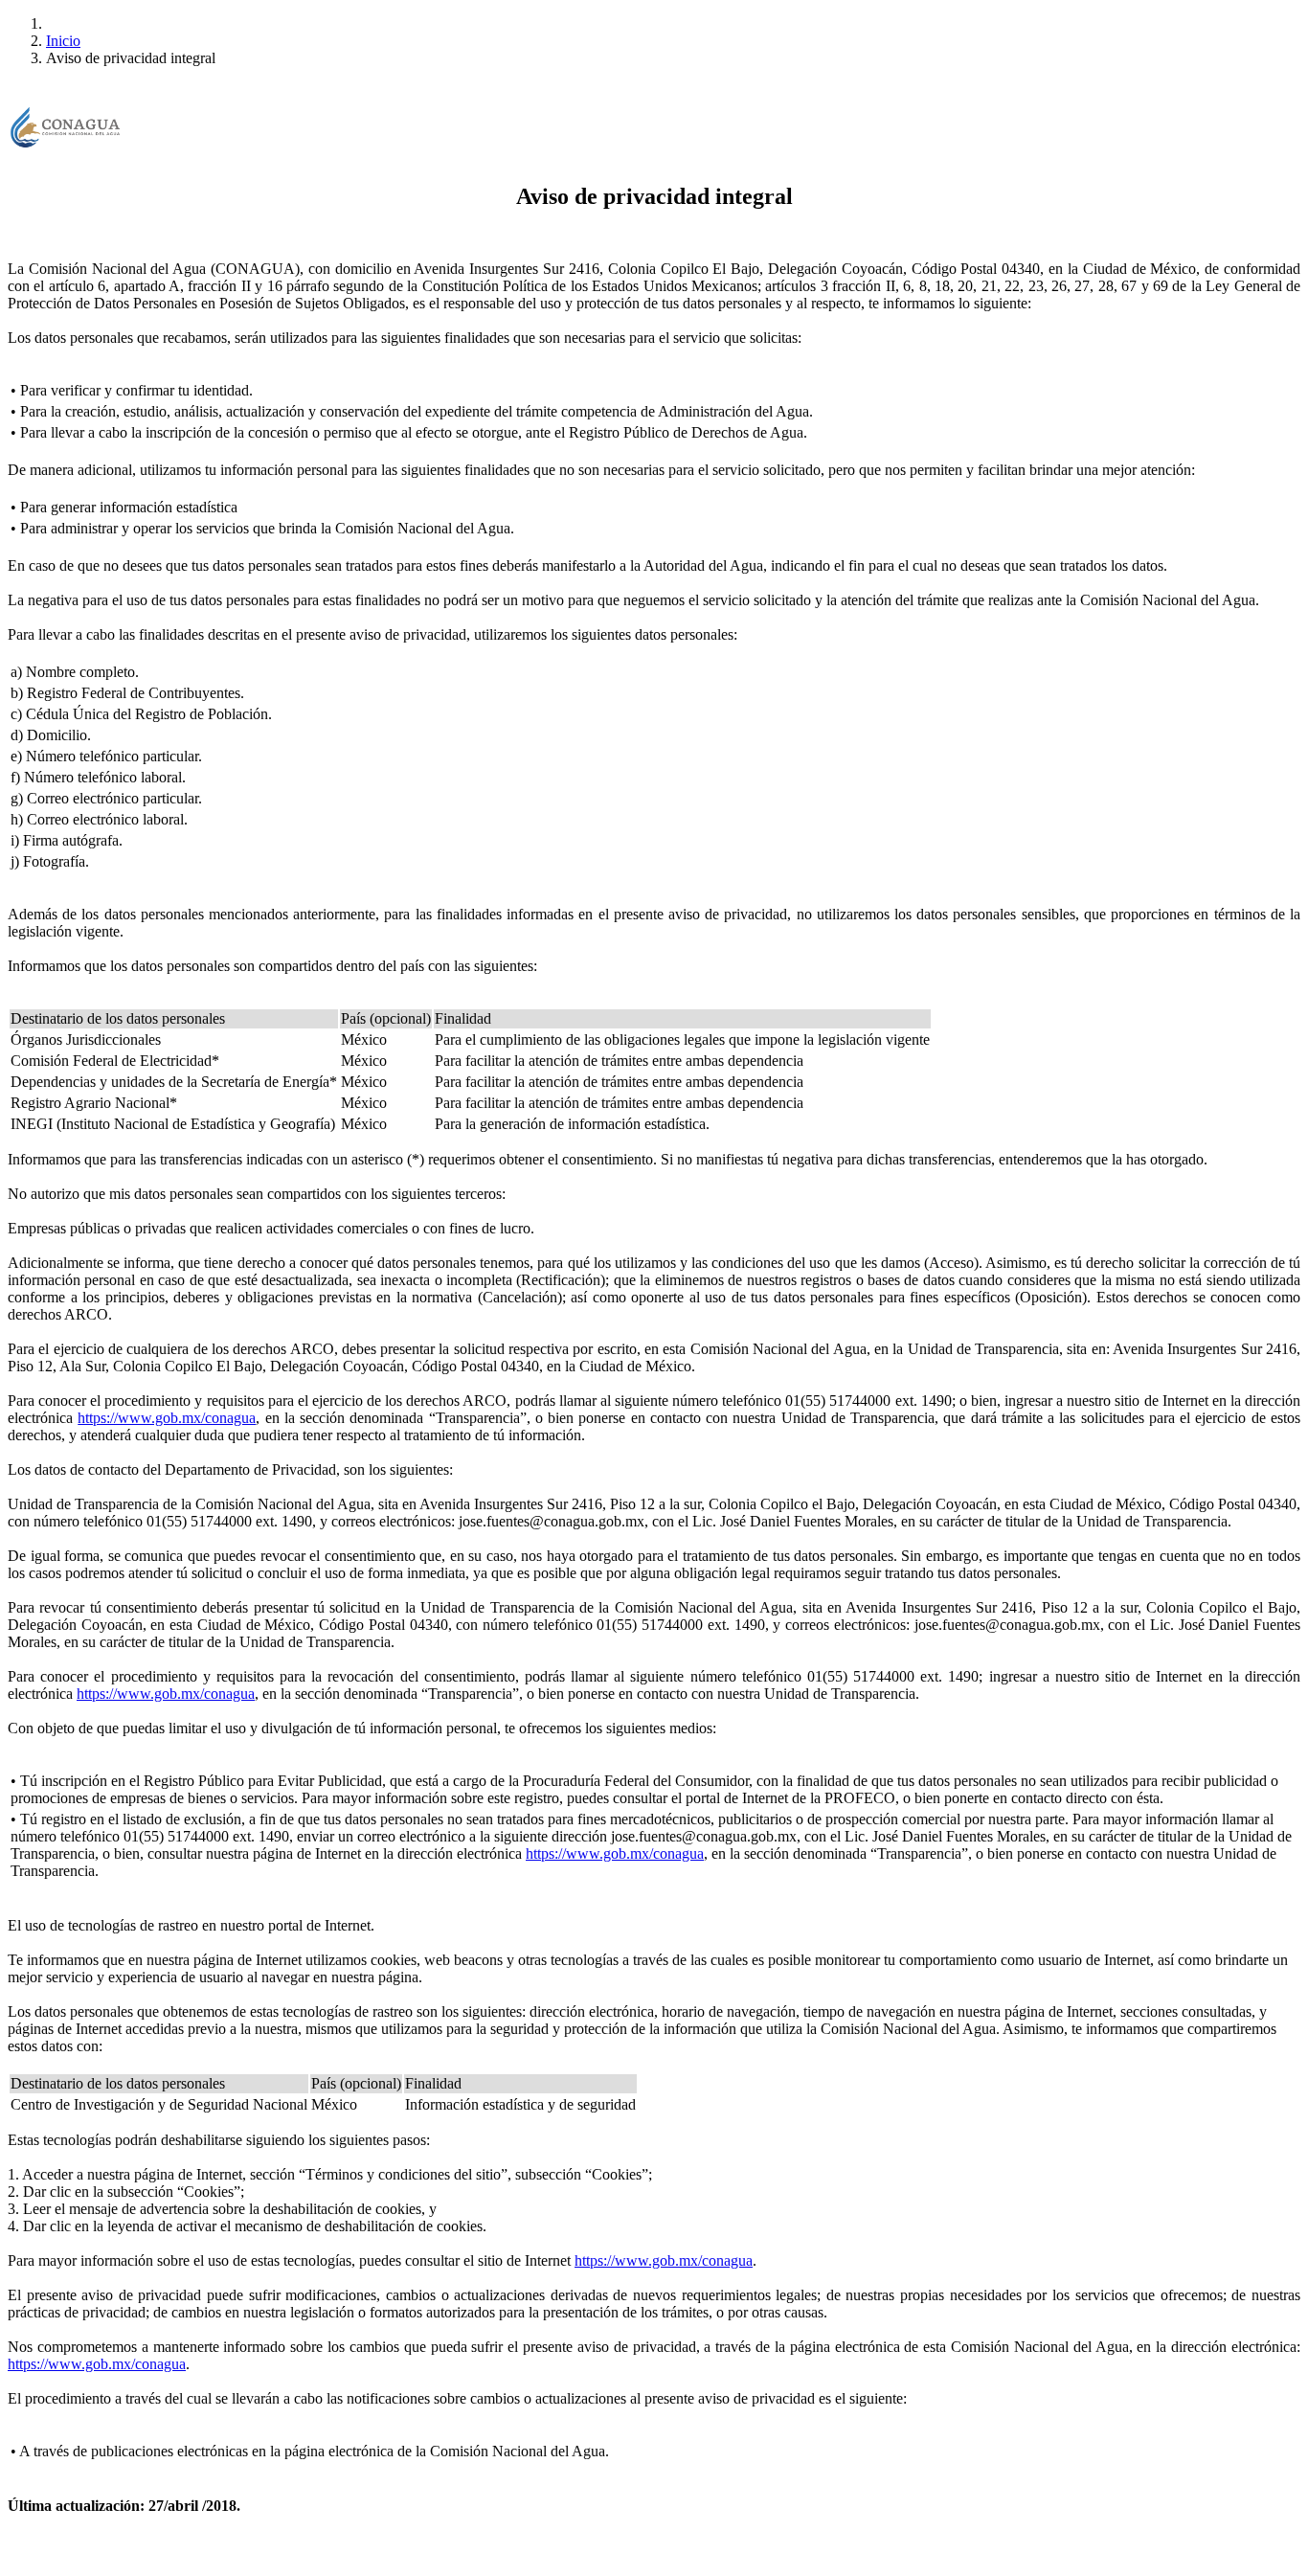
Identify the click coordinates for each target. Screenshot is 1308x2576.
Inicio (63, 41)
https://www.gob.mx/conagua (167, 1418)
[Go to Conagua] (65, 129)
